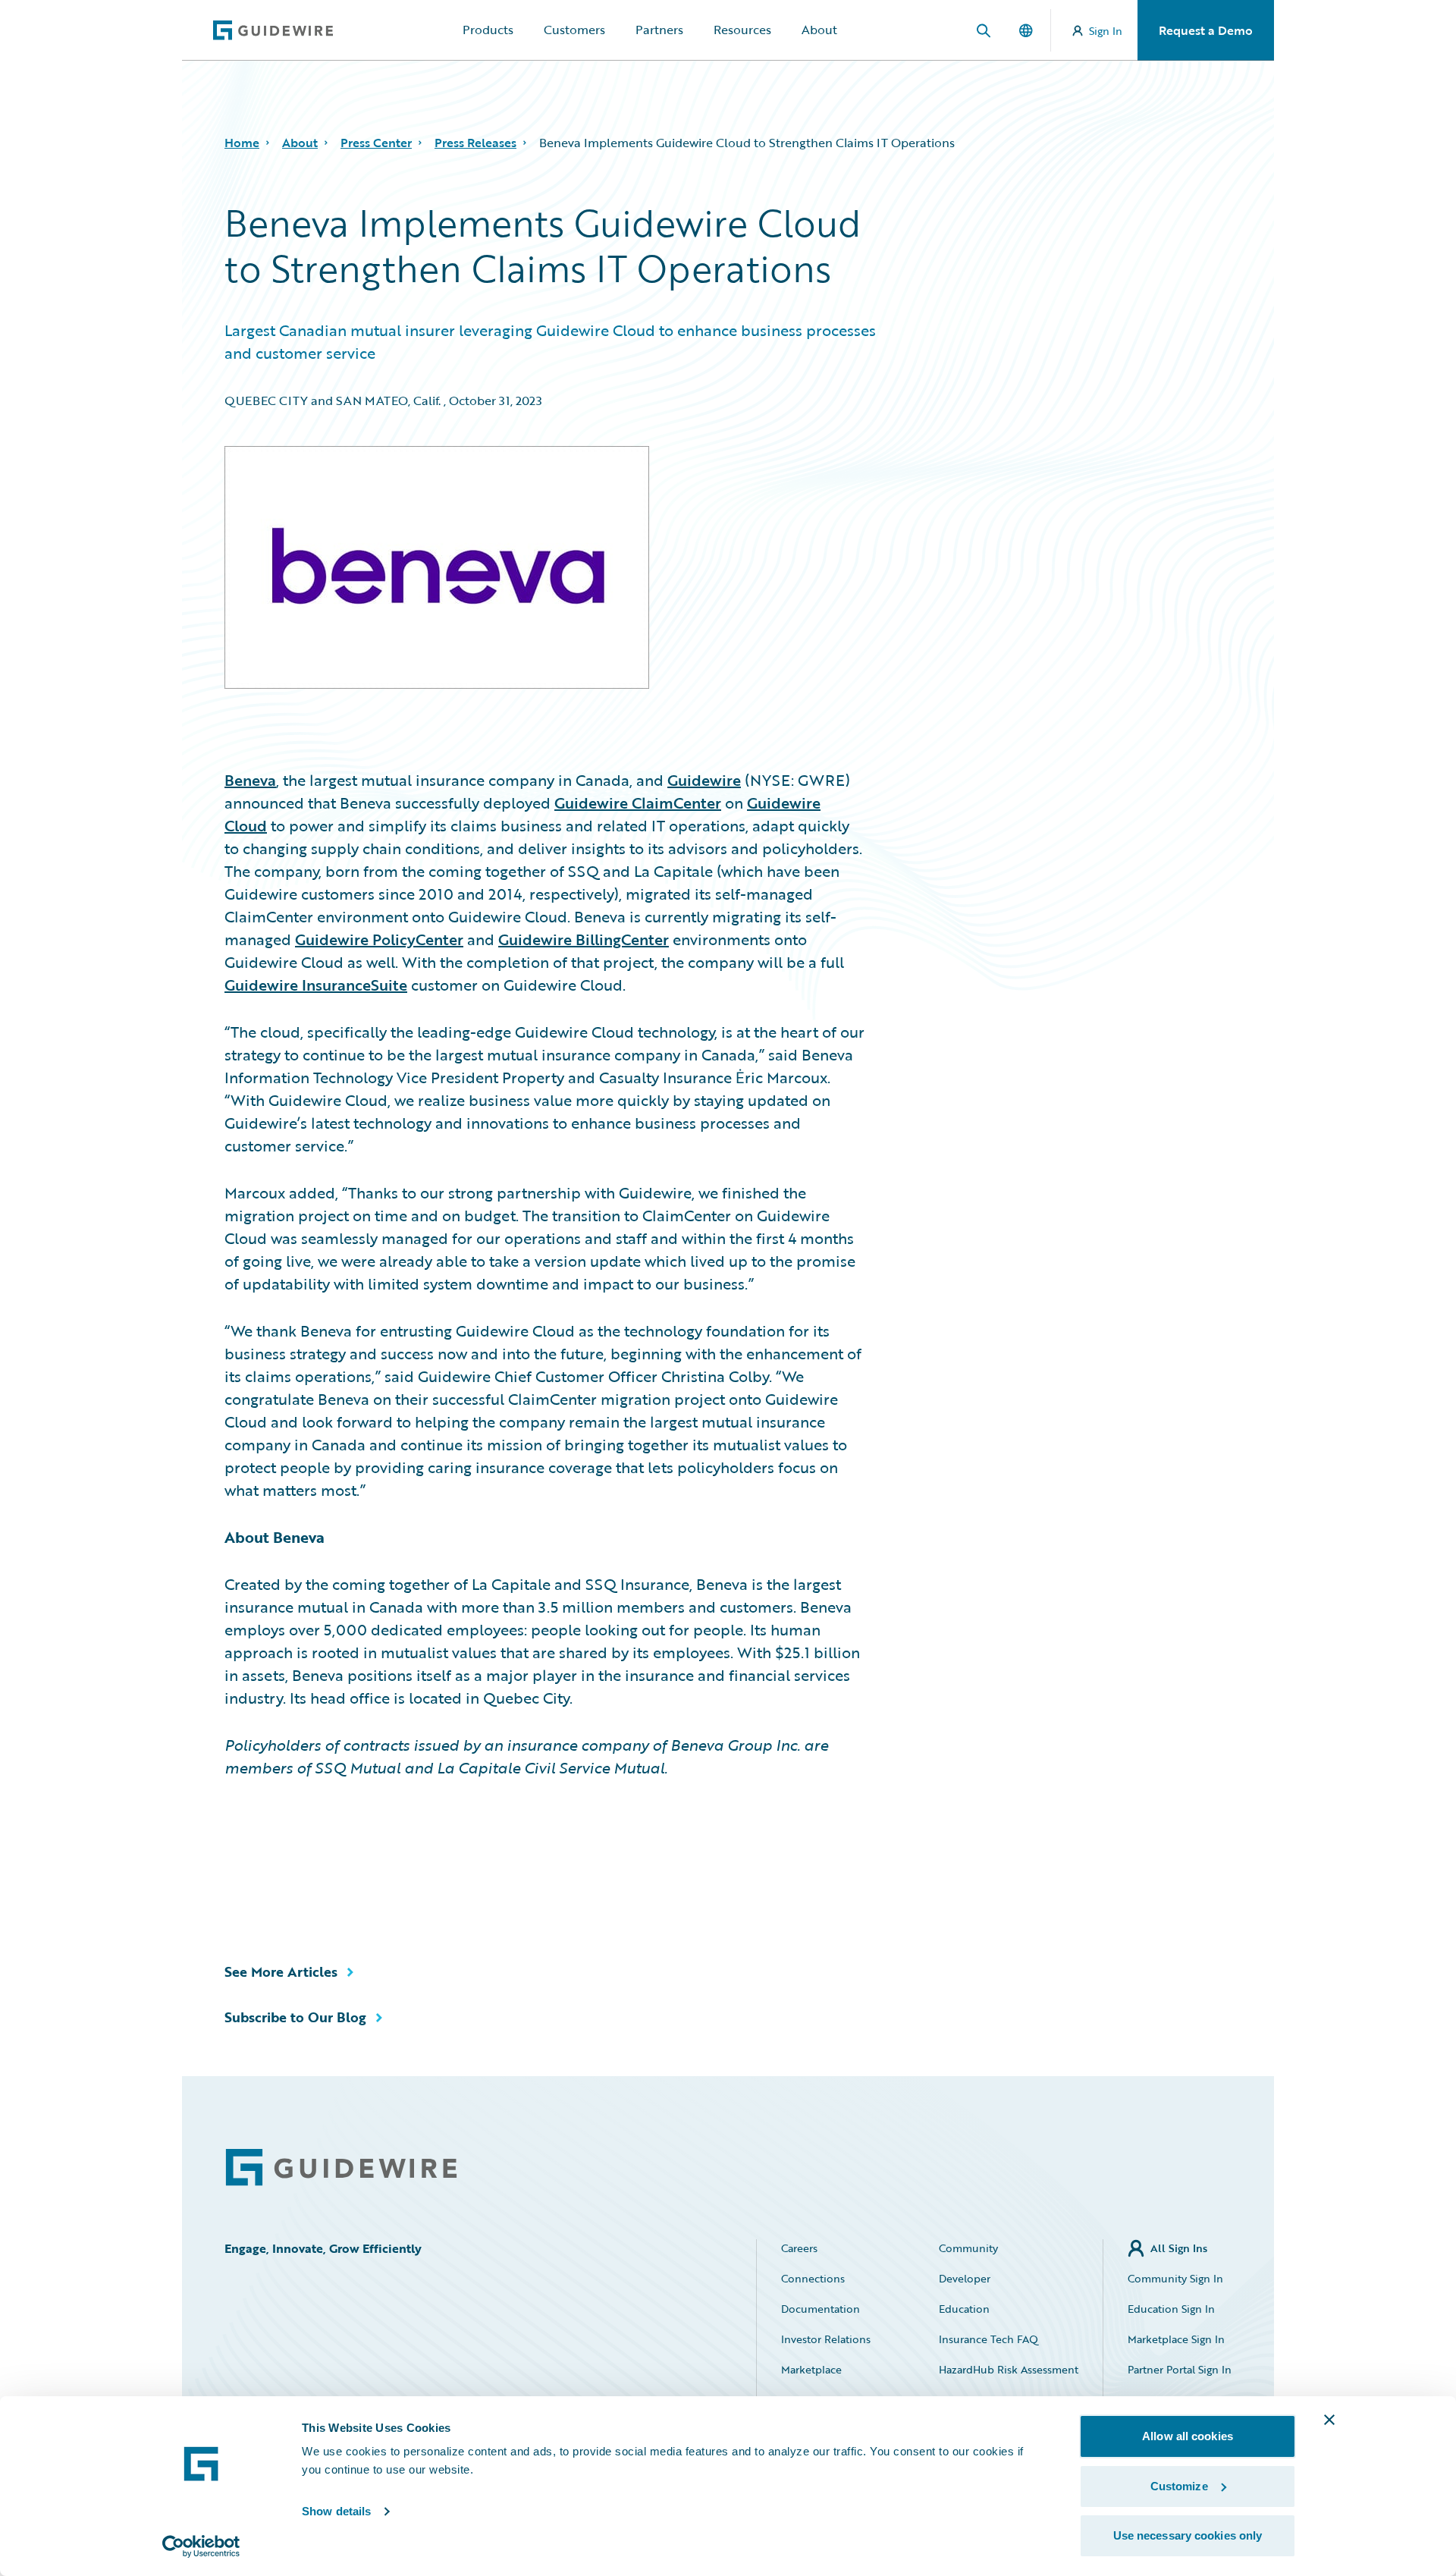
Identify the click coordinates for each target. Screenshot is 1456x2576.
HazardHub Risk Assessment (1009, 2369)
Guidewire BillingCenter (584, 939)
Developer (965, 2278)
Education (964, 2309)
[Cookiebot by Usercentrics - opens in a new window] (201, 2546)
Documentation (821, 2309)
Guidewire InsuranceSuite (316, 985)
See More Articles (281, 1971)
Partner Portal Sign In (1180, 2369)
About (819, 30)
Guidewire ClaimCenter (638, 803)
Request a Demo (1206, 30)
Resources (742, 30)
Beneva (250, 780)
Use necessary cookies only (1188, 2535)
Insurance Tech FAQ (988, 2339)
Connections (813, 2278)
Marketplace (811, 2369)
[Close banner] (1329, 2420)
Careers (799, 2248)
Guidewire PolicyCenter (379, 939)
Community (968, 2248)
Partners (659, 30)
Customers (574, 30)
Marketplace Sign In (1176, 2339)
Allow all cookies (1188, 2436)
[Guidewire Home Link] (341, 2168)
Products (488, 30)
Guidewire (704, 780)
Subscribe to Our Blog (295, 2017)
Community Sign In (1175, 2278)
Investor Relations (826, 2339)
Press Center (376, 143)
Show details (336, 2511)
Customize (1179, 2486)
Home (242, 143)
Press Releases (475, 143)
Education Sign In (1171, 2309)
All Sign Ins (1179, 2248)
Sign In (1106, 31)
